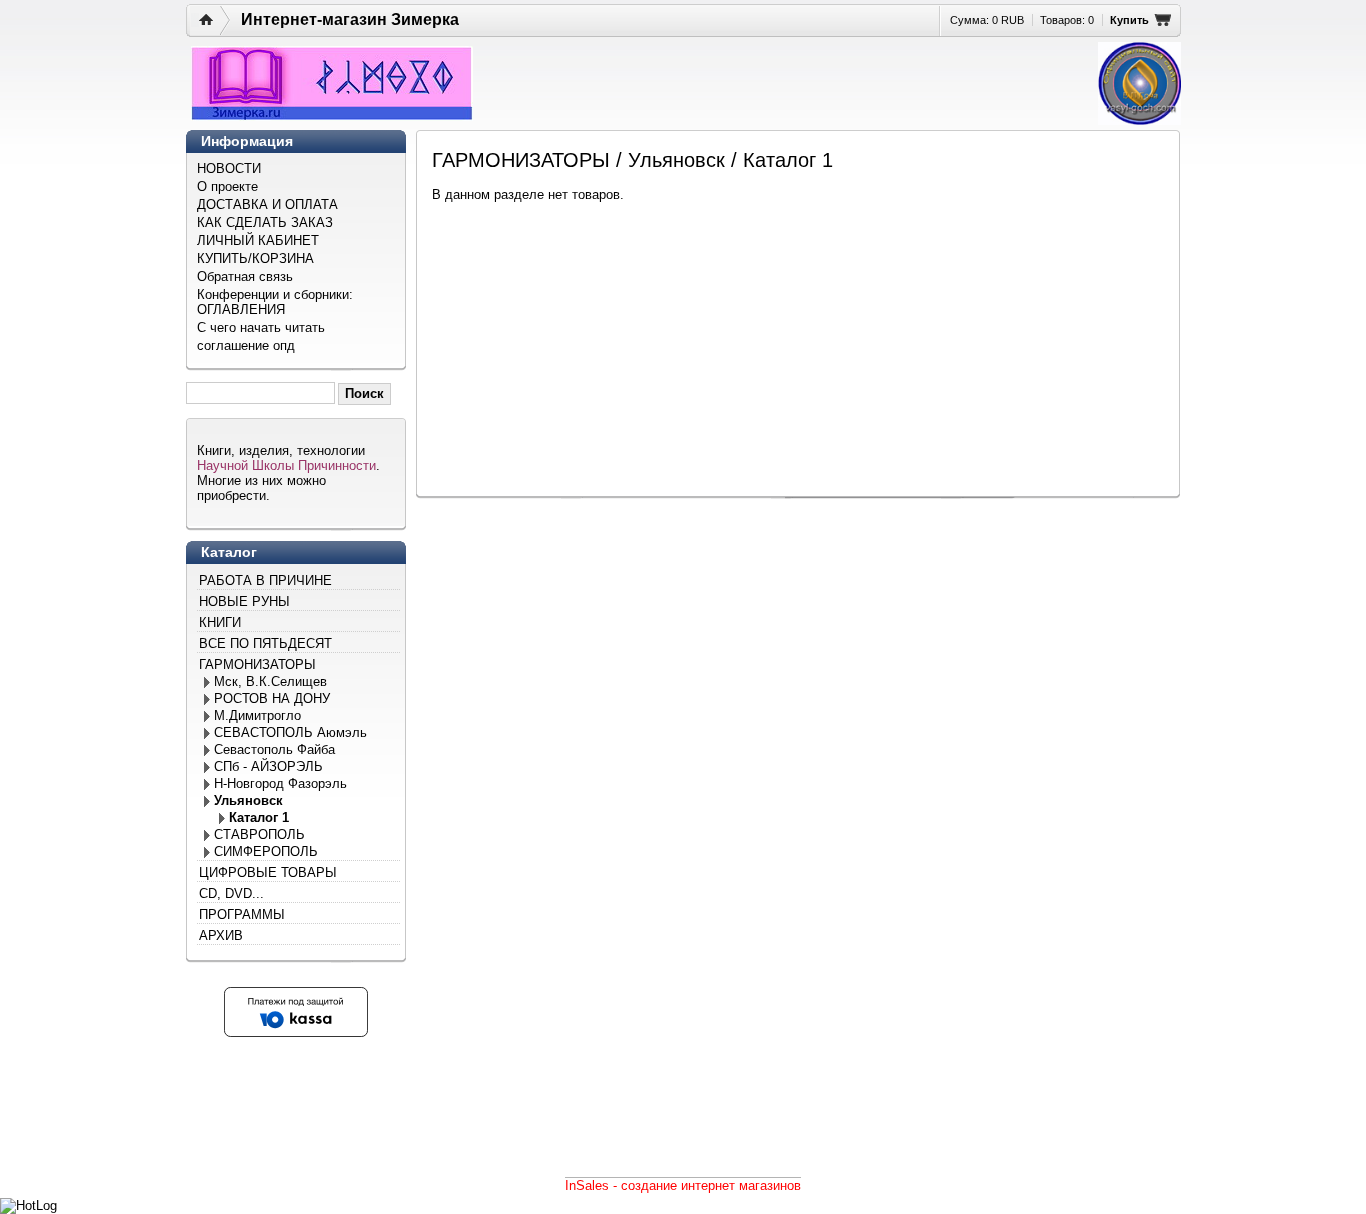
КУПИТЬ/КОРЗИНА (255, 258)
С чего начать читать (261, 327)
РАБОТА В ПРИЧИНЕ (265, 580)
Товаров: (1067, 20)
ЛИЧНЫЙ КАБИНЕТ (258, 240)
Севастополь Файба (274, 749)
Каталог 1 (259, 817)
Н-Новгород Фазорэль (280, 783)
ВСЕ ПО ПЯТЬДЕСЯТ (265, 643)
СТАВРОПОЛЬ (259, 834)
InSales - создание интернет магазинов (683, 1185)
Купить (1129, 20)
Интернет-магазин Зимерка (350, 19)
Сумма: (987, 20)
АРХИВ (221, 935)
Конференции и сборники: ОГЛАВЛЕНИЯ (275, 302)
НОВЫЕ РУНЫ (244, 601)
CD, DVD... (231, 893)
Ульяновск (248, 800)
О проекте (227, 186)
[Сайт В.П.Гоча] (1139, 83)
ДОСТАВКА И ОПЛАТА (267, 204)
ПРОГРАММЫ (242, 914)
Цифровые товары (268, 872)
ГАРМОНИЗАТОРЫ (257, 664)
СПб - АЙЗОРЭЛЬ (268, 766)
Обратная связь (245, 276)
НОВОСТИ (229, 168)
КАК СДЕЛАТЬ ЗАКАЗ (265, 222)
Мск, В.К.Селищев (270, 681)
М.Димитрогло (257, 715)
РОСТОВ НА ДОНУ (272, 698)
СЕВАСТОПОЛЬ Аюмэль (290, 732)
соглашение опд (246, 345)
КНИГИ (220, 622)
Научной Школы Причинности (286, 465)
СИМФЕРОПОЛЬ (266, 851)
